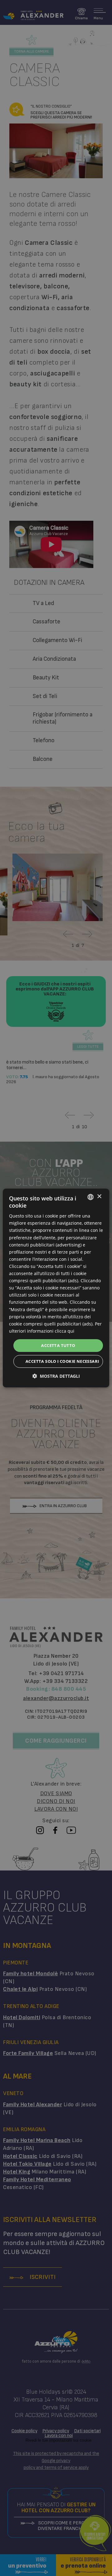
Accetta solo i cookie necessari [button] (62, 1361)
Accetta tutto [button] (58, 1345)
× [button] (99, 1197)
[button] (56, 1376)
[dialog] (56, 1288)
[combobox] (91, 1197)
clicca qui (65, 1331)
